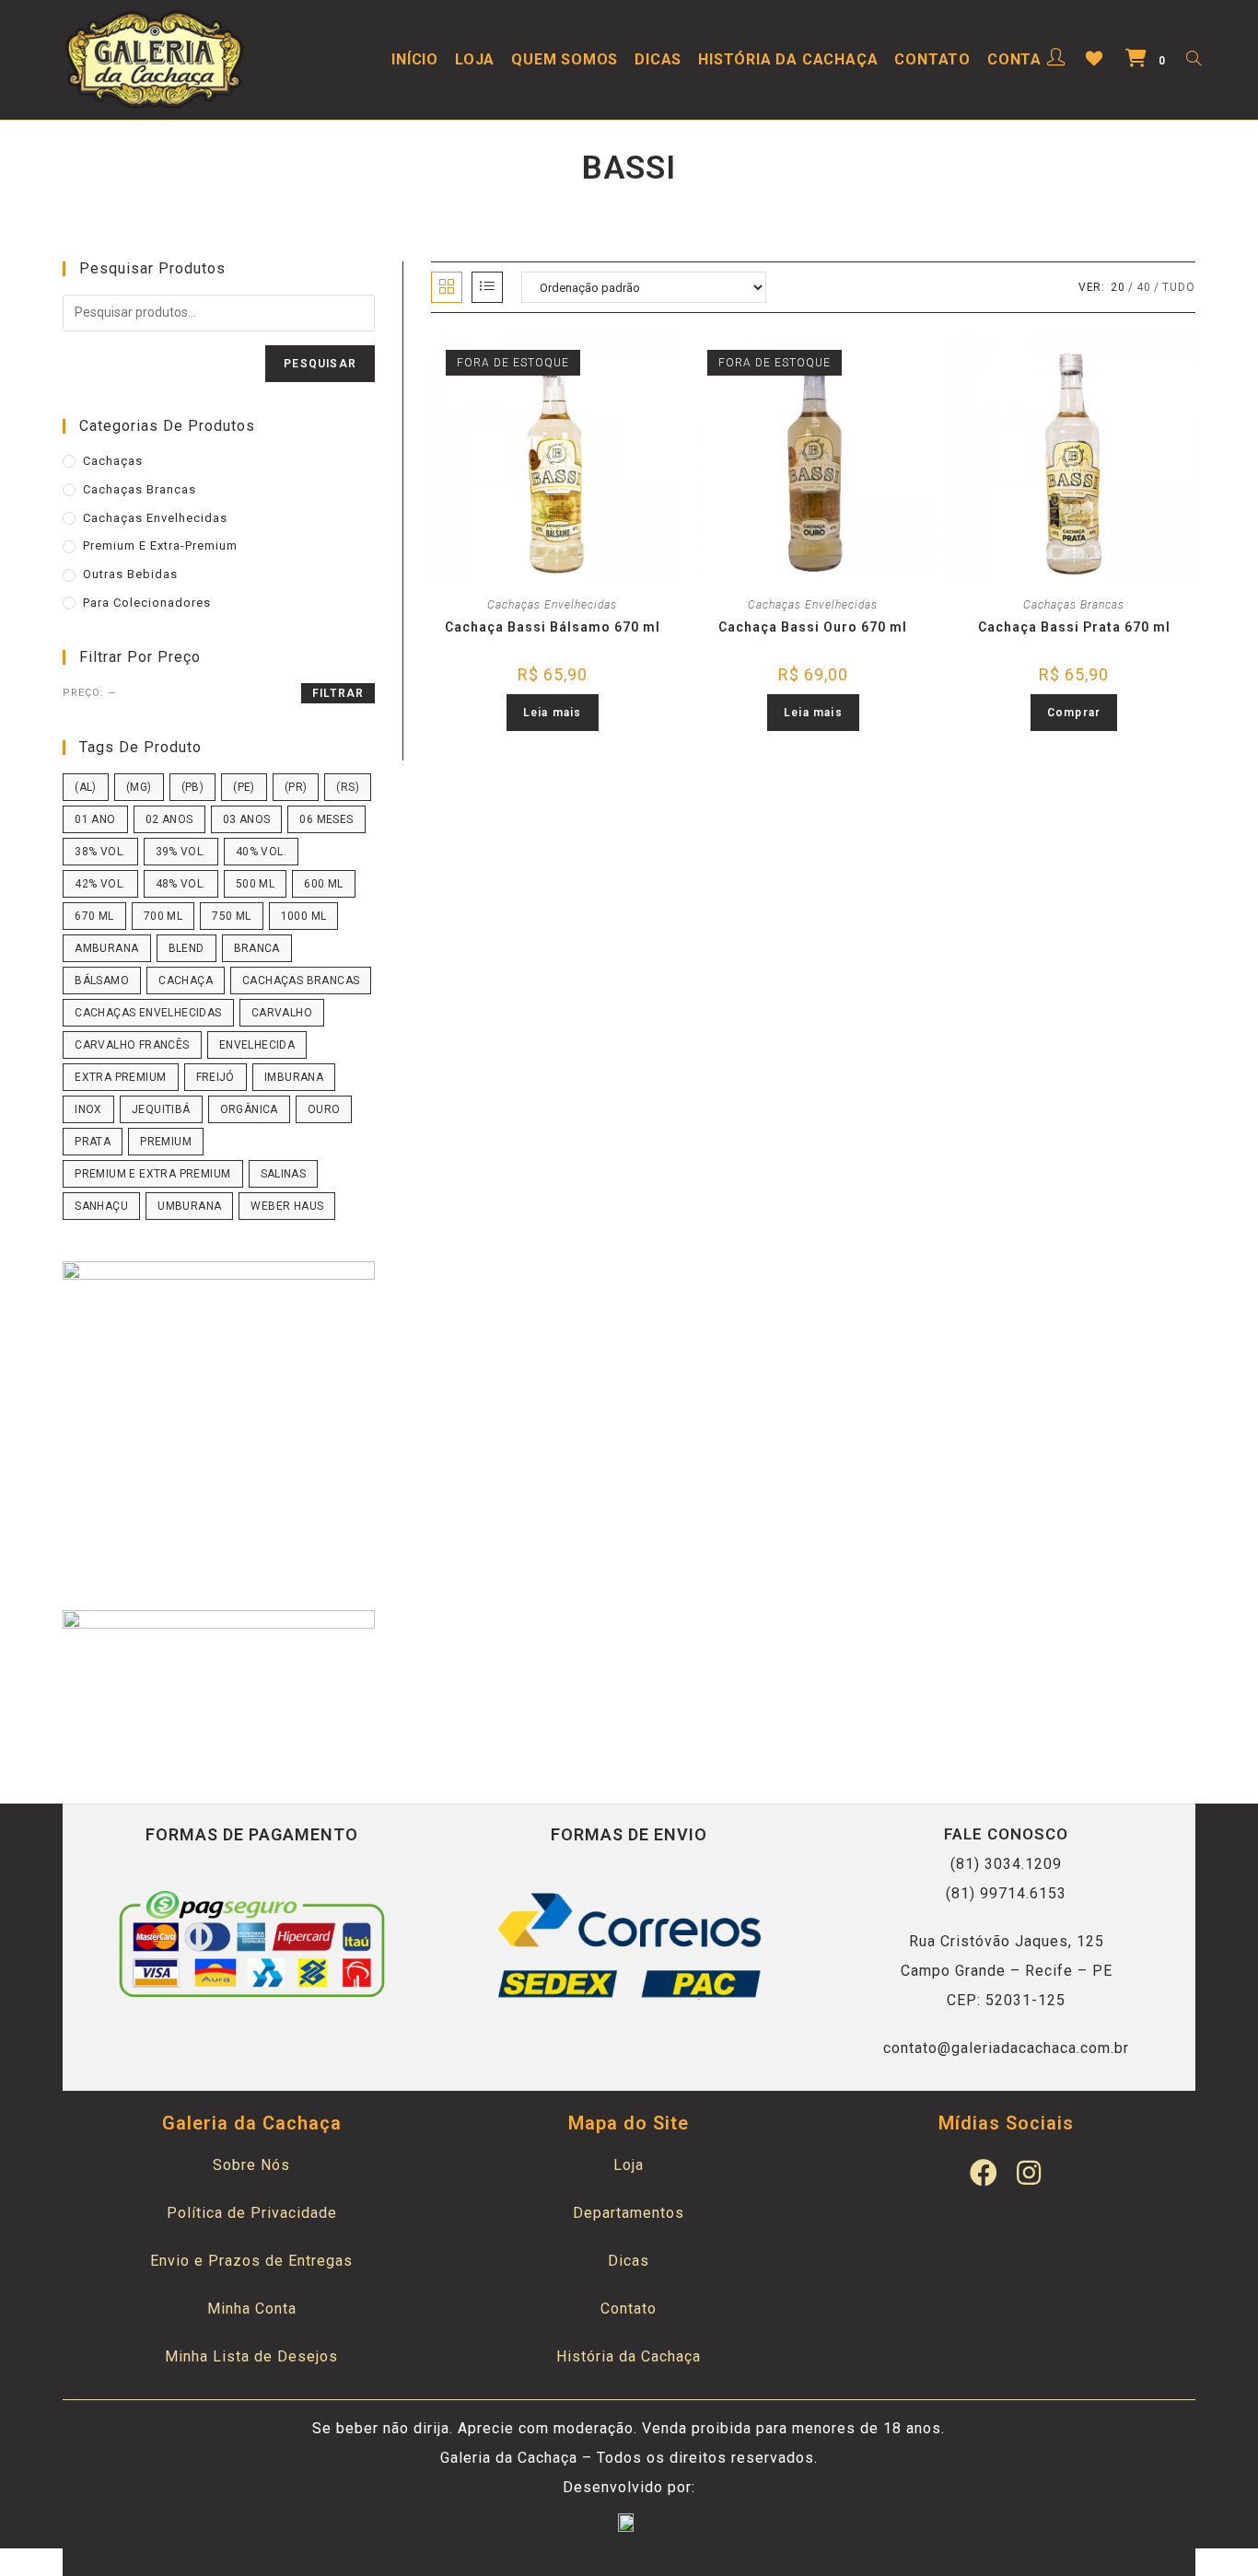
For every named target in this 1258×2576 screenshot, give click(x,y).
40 (1144, 287)
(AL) (86, 787)
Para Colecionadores (147, 603)
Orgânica (249, 1109)
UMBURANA (189, 1206)
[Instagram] (1029, 2173)
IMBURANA (294, 1077)
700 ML (163, 916)
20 (1118, 287)
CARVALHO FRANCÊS (132, 1045)
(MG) (139, 787)
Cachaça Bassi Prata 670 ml (1074, 627)
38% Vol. (100, 852)
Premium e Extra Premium (152, 1174)
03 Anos (247, 819)
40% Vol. (261, 852)
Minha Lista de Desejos (251, 2356)
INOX (88, 1109)
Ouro (324, 1109)
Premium (166, 1142)
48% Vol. (181, 884)
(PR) (296, 787)
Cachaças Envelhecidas (552, 605)
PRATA (93, 1142)
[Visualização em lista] (487, 287)
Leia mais (553, 713)
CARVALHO (282, 1013)
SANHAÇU (101, 1206)
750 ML (231, 916)
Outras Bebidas (130, 574)
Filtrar (338, 693)
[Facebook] (984, 2173)
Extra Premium (120, 1077)
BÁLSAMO (102, 981)
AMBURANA (106, 948)
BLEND (186, 948)
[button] (556, 355)
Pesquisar (320, 364)
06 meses (326, 819)
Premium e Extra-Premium (160, 545)
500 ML (255, 884)
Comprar (1074, 713)
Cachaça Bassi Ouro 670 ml (813, 627)
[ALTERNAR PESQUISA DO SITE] (1194, 60)
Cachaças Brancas (1074, 605)
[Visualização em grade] (447, 287)
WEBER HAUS (287, 1206)
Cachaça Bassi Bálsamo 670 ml (553, 627)
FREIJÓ (215, 1077)
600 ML (323, 884)
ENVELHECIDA (257, 1045)
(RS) (348, 787)
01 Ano (95, 819)
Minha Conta (252, 2309)
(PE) (244, 787)
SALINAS (284, 1174)
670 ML (94, 916)
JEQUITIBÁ (161, 1109)
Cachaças (113, 461)
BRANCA (257, 948)
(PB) (193, 787)
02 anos (169, 819)
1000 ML (304, 916)
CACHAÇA (186, 981)
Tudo (1179, 287)
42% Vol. (100, 884)
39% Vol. (181, 852)
